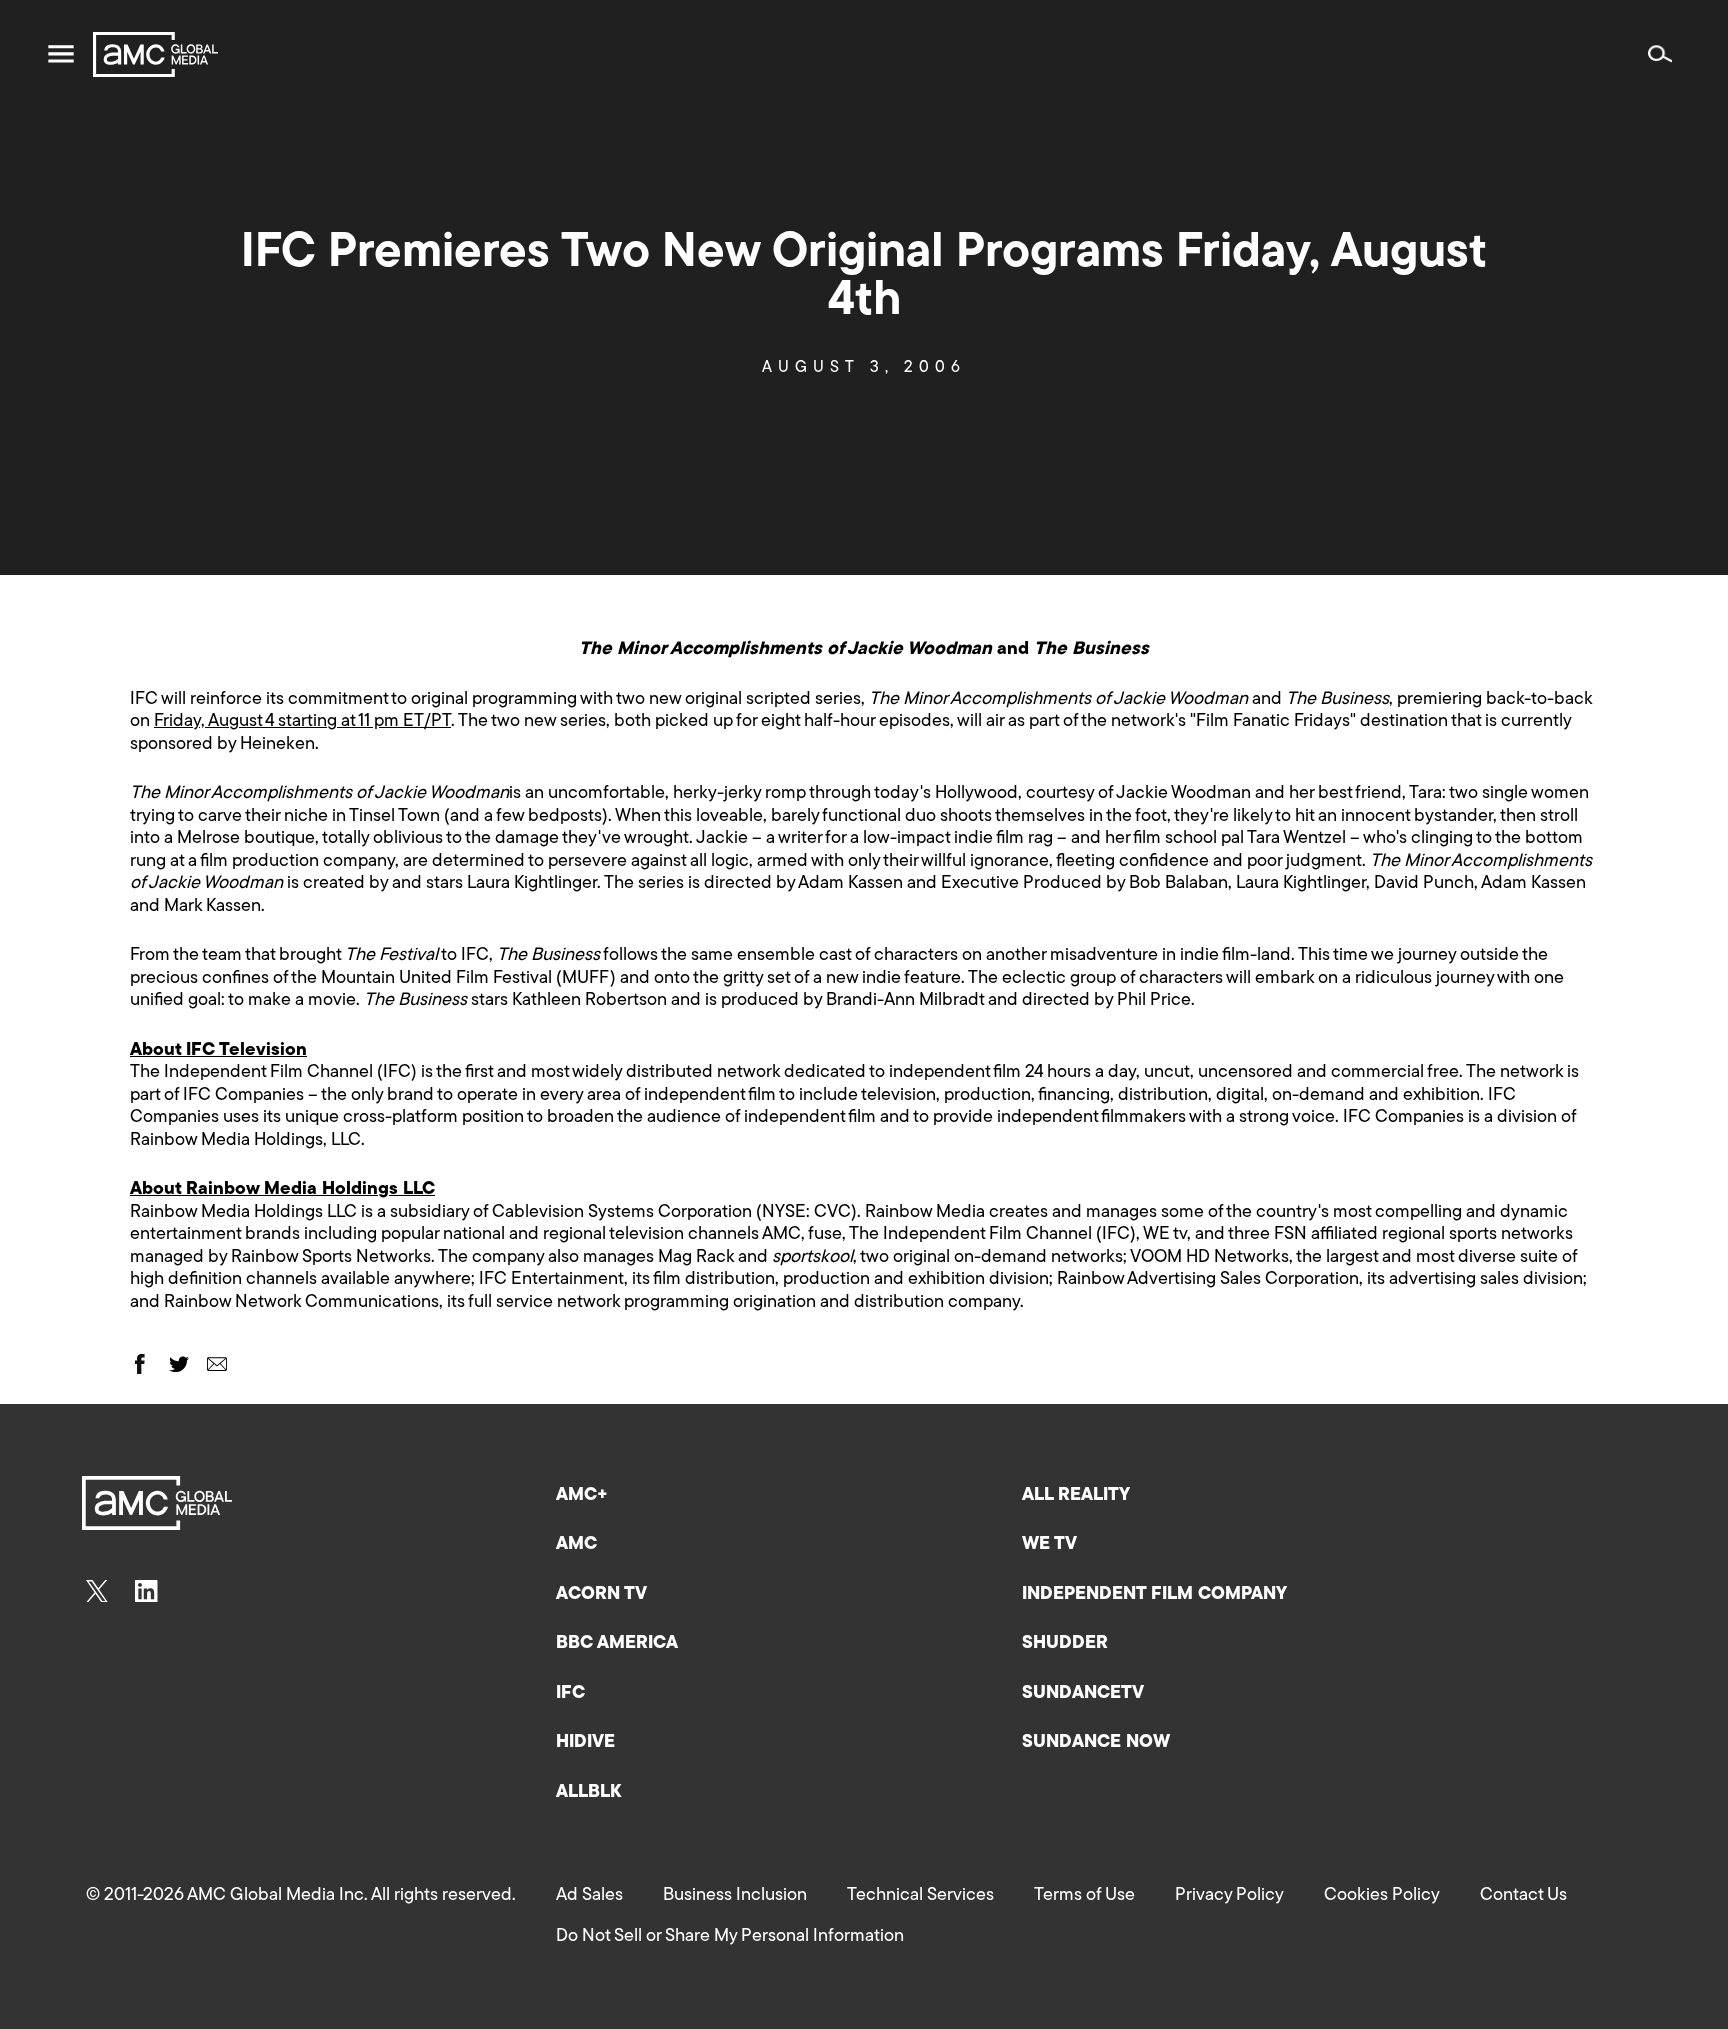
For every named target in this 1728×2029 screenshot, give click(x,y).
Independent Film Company (1154, 1595)
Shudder (1065, 1644)
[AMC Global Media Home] (155, 54)
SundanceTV (1083, 1694)
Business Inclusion (735, 1896)
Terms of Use (1084, 1896)
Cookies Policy (1382, 1896)
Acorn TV (601, 1595)
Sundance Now (1096, 1743)
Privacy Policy (1229, 1896)
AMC (576, 1545)
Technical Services (920, 1896)
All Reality (1076, 1496)
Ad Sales (589, 1896)
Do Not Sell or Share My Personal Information (730, 1937)
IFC (570, 1694)
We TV (1049, 1545)
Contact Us (1523, 1896)
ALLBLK (588, 1793)
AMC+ (582, 1496)
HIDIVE (585, 1743)
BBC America (617, 1644)
